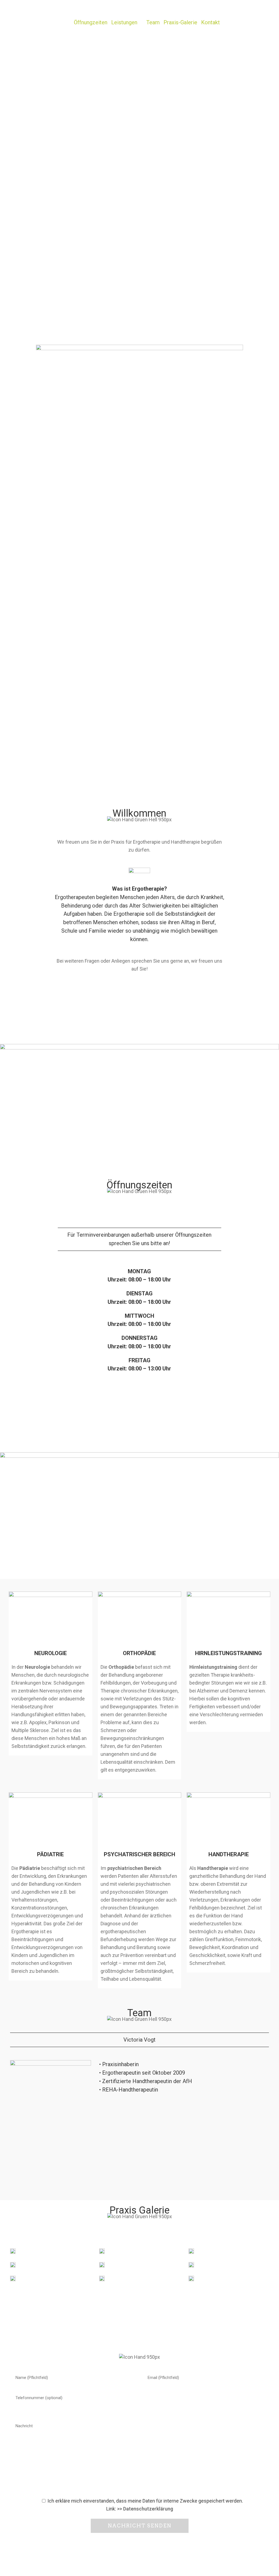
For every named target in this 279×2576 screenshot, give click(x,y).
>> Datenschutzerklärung (145, 2509)
